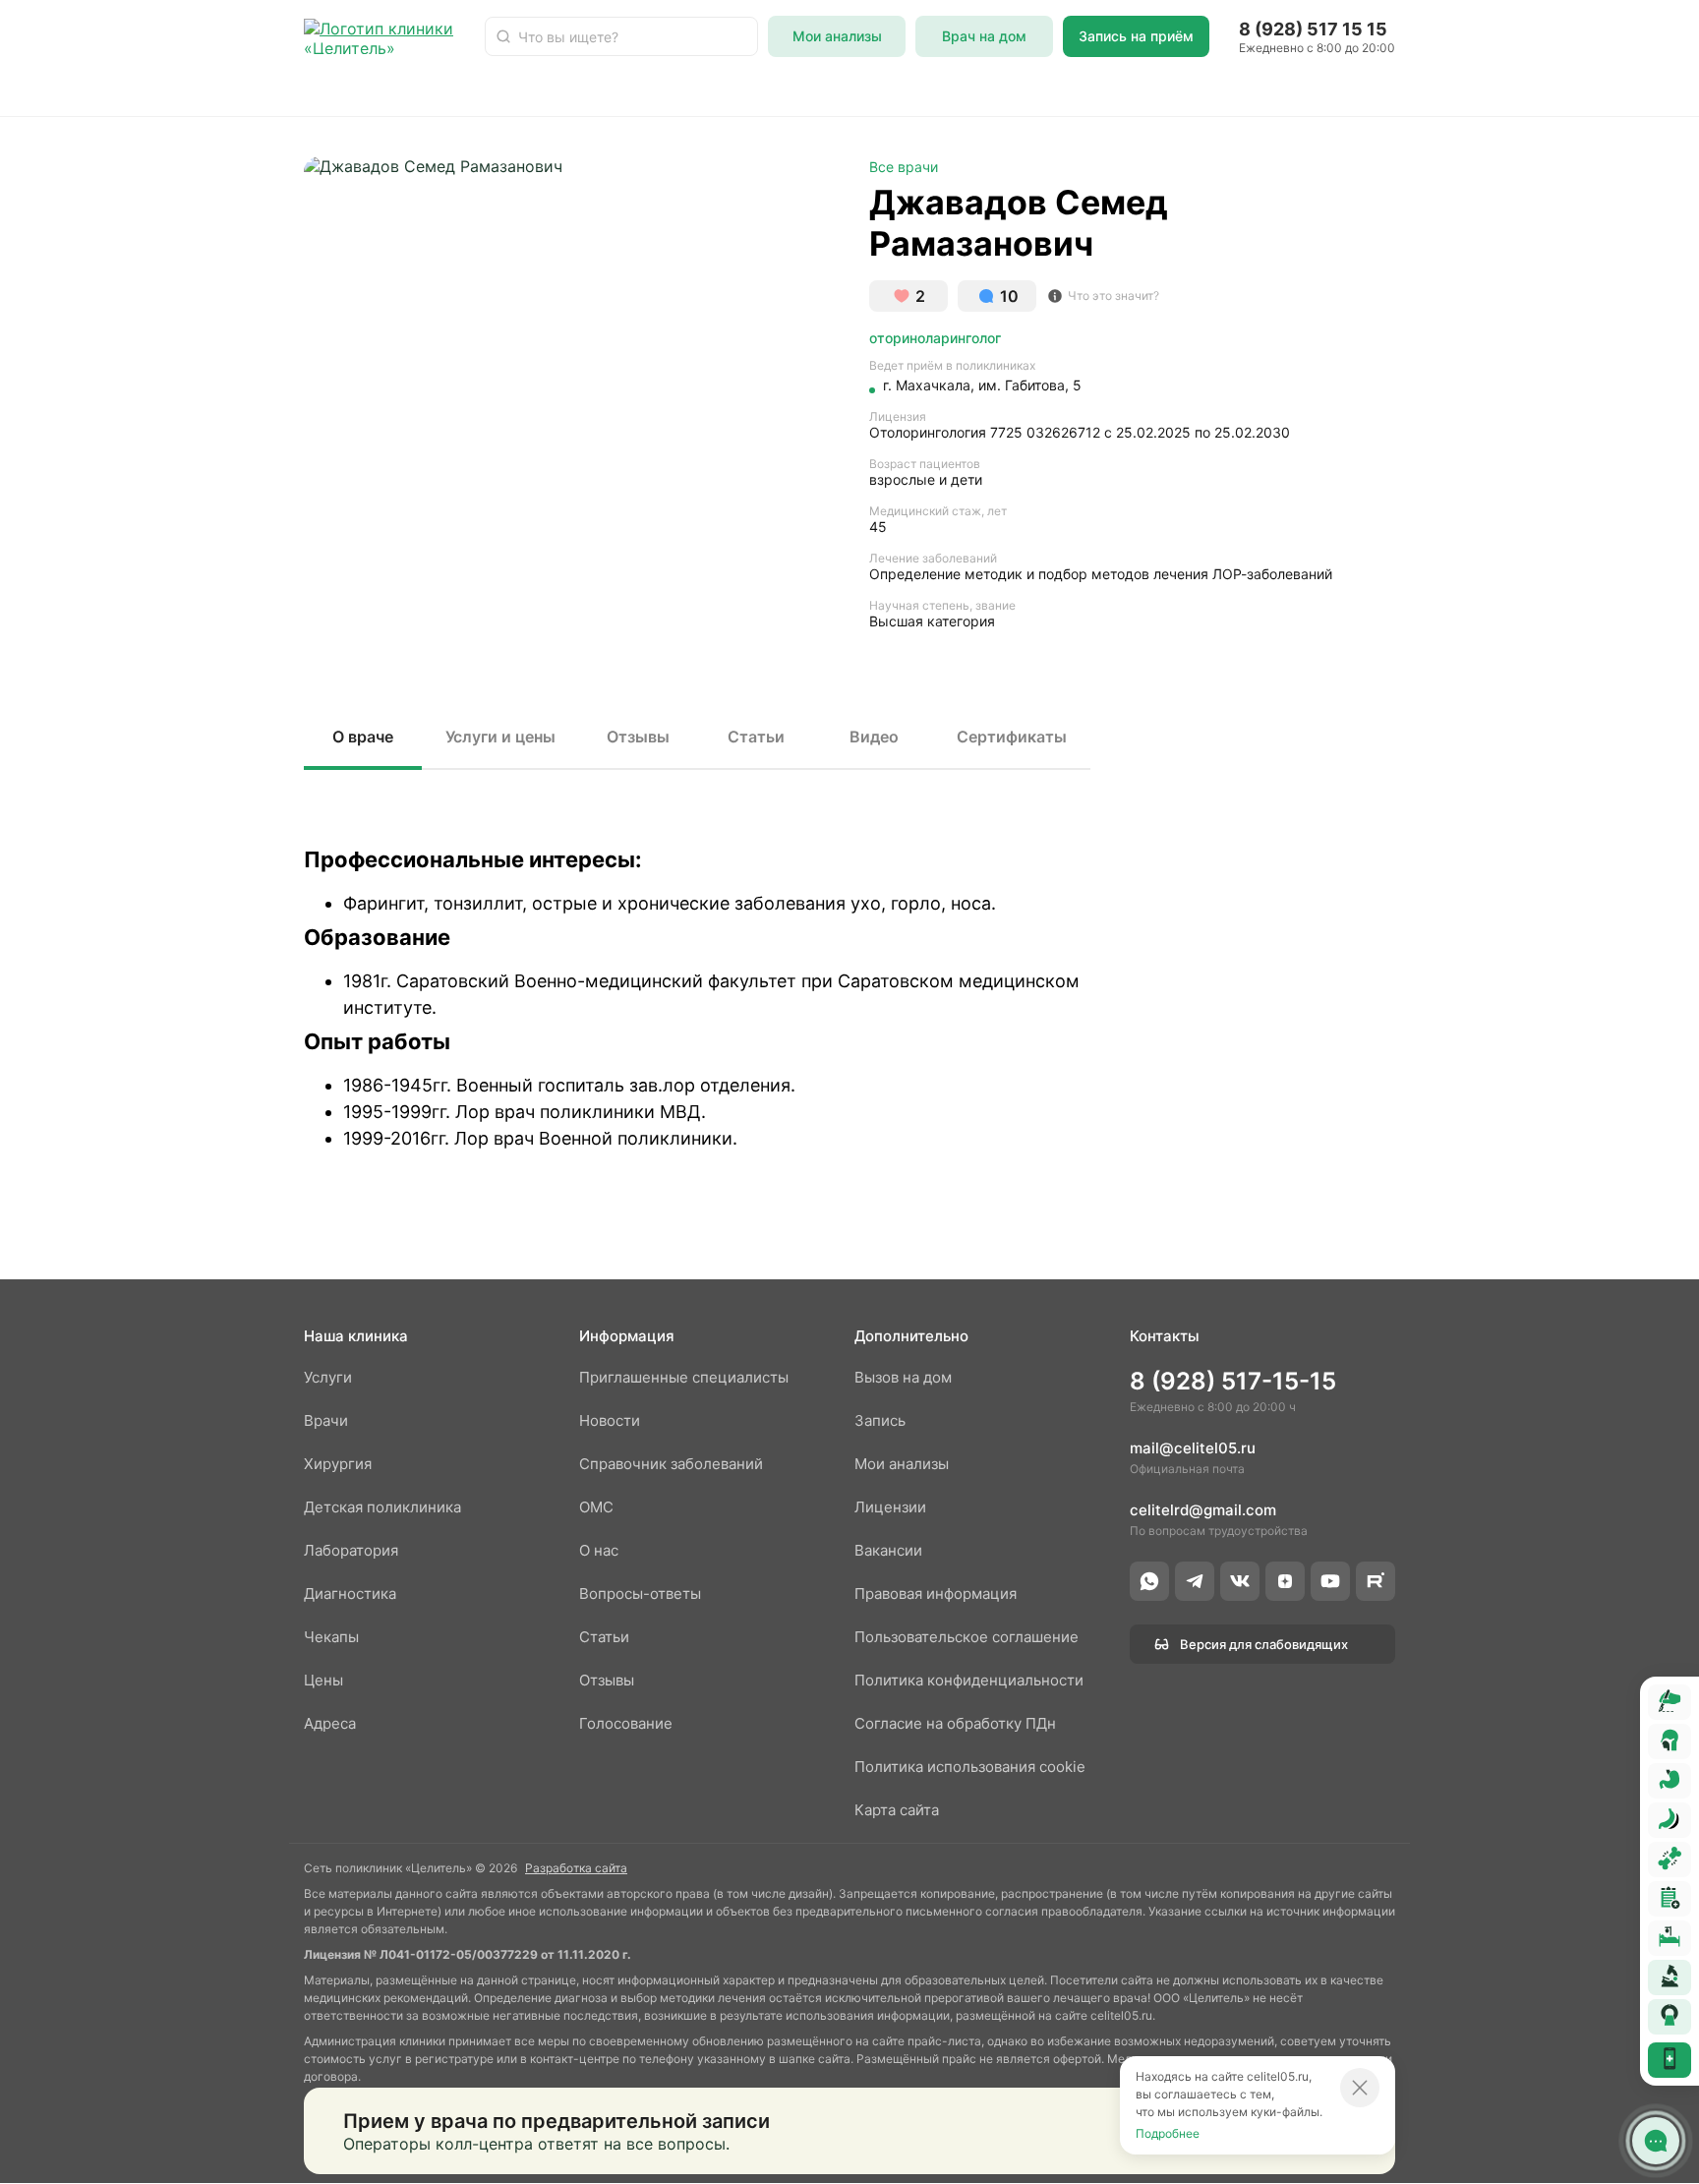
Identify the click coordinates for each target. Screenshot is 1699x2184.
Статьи (1603, 91)
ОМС (800, 91)
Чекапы (1167, 91)
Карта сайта (897, 1810)
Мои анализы (902, 1464)
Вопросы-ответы (1292, 91)
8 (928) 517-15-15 (1233, 1381)
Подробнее (1168, 2133)
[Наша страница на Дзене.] (1285, 1581)
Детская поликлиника (382, 1507)
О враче (363, 737)
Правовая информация (936, 1594)
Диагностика (899, 91)
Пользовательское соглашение (967, 1637)
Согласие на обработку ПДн (955, 1723)
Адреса (1080, 91)
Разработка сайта (576, 1868)
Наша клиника (356, 1336)
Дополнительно (911, 1336)
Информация (627, 1336)
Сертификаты (1012, 737)
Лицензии (890, 1507)
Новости (1512, 91)
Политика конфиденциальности (969, 1680)
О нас (1000, 91)
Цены (323, 1680)
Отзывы (1418, 91)
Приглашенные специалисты (684, 1377)
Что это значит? (1113, 295)
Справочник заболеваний (671, 1464)
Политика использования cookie (970, 1767)
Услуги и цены (500, 737)
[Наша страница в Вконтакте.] (1240, 1581)
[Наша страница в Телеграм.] (1195, 1581)
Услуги (407, 91)
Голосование (626, 1723)
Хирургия (715, 91)
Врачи (327, 91)
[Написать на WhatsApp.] (1149, 1581)
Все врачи (904, 167)
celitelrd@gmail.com (1203, 1510)
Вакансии (888, 1550)
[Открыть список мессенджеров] (1656, 2141)
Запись (880, 1420)
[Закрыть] (1360, 2088)
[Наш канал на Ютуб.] (1330, 1581)
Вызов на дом (903, 1377)
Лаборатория (595, 91)
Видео (874, 737)
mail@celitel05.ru (1193, 1448)
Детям (488, 91)
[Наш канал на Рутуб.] (1376, 1581)
